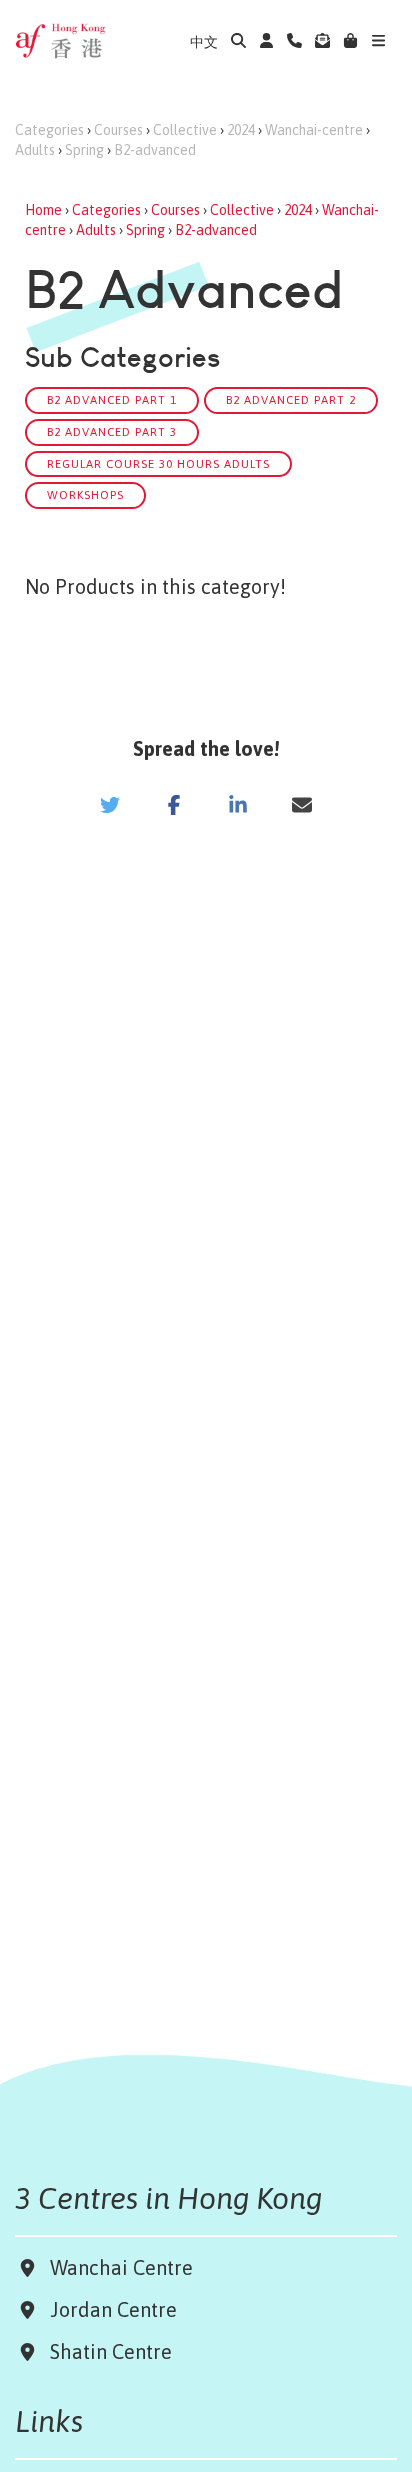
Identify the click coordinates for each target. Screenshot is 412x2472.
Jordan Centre (108, 2309)
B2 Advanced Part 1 (112, 399)
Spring (84, 150)
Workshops (85, 494)
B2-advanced (155, 150)
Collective (185, 130)
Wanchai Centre (124, 2267)
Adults (35, 150)
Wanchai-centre (314, 130)
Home (43, 210)
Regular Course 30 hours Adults (158, 463)
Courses (118, 130)
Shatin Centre (106, 2351)
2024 (241, 130)
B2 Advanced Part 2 (291, 399)
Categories (49, 130)
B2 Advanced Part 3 (112, 431)
